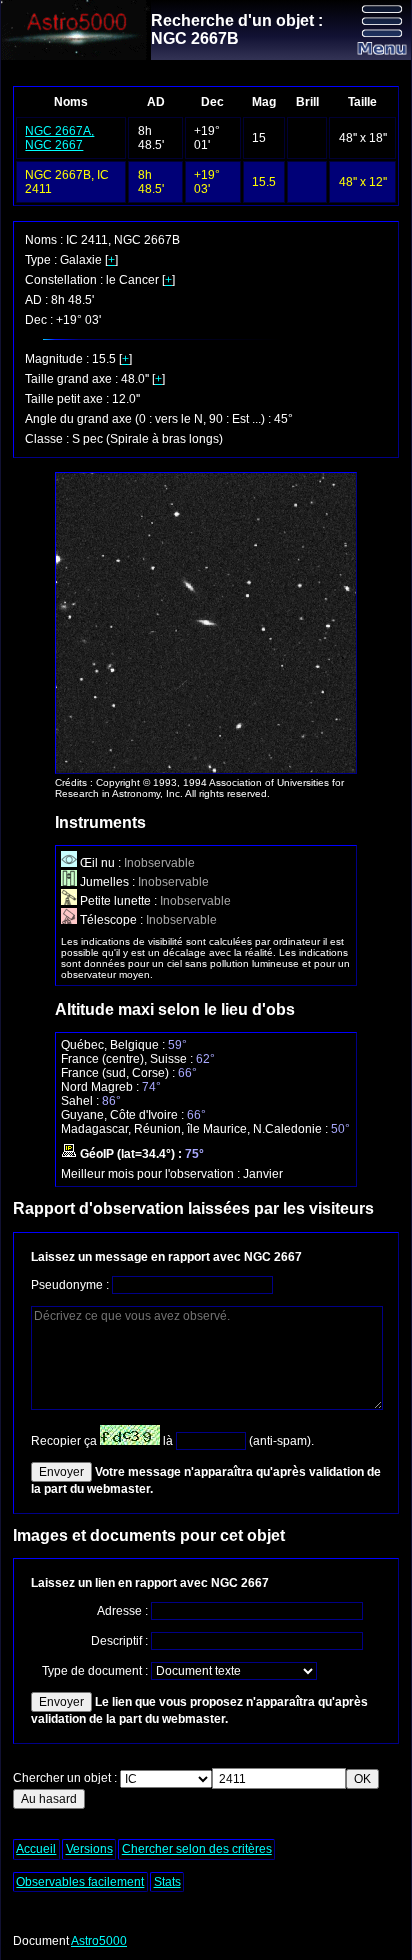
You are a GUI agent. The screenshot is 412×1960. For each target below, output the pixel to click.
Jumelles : (107, 882)
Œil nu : (100, 863)
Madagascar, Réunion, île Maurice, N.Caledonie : (196, 1129)
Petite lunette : (118, 901)
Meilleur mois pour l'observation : (152, 1174)
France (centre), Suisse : (128, 1059)
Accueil (36, 1849)
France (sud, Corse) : (119, 1073)
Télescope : (111, 920)
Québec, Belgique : (114, 1045)
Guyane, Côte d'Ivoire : (124, 1115)
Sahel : (81, 1101)
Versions (89, 1849)
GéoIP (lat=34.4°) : (131, 1154)
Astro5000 (99, 1941)
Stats (167, 1882)
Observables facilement (80, 1882)
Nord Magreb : (101, 1087)
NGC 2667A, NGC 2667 (59, 138)
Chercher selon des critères (197, 1849)
